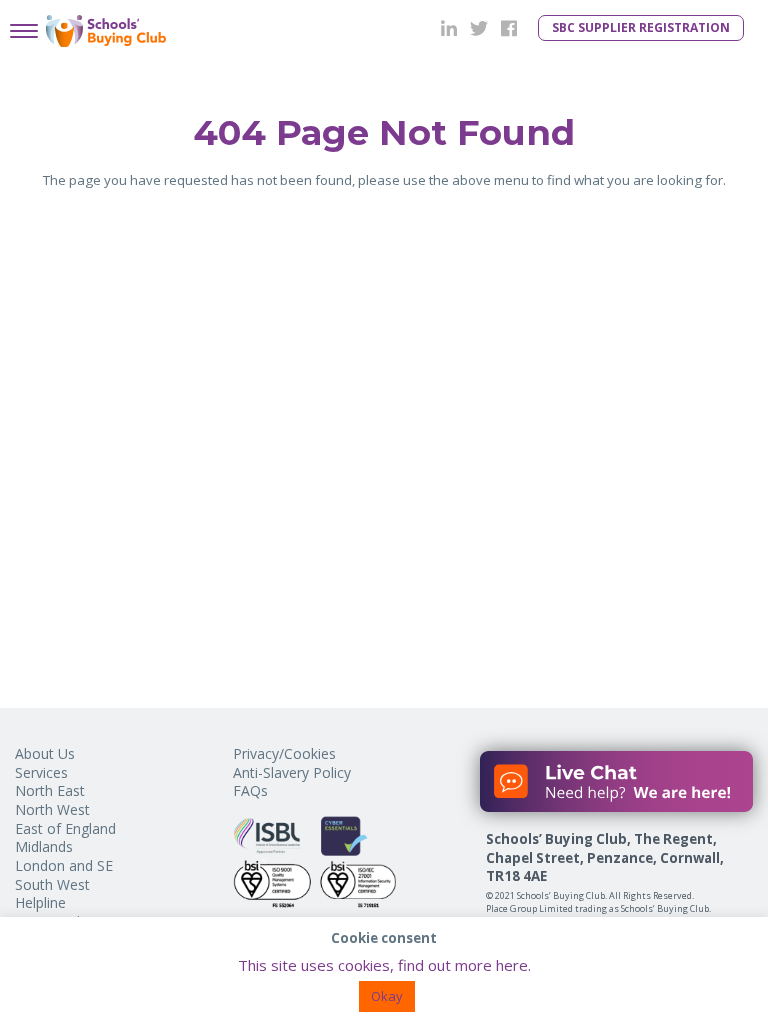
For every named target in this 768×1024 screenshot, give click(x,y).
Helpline (40, 902)
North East (50, 790)
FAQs (250, 790)
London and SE (64, 865)
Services (41, 772)
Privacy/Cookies (284, 753)
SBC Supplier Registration (641, 27)
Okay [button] (387, 996)
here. (513, 965)
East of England (65, 828)
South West (52, 884)
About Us (45, 753)
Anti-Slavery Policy (292, 772)
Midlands (44, 846)
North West (52, 809)
